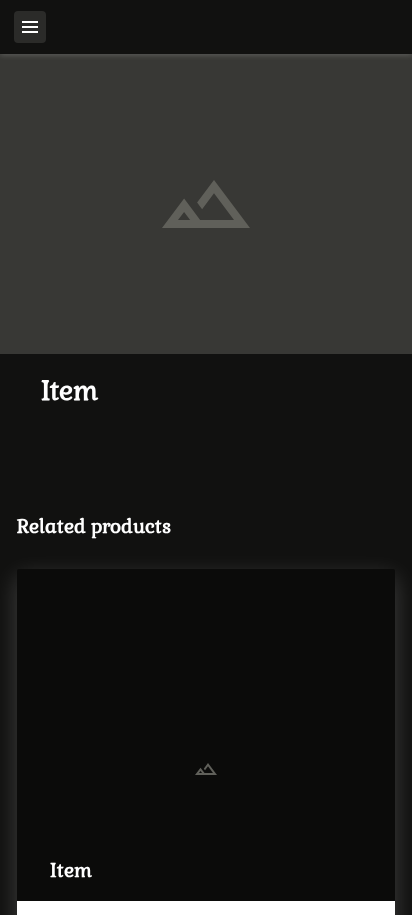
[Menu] (30, 27)
